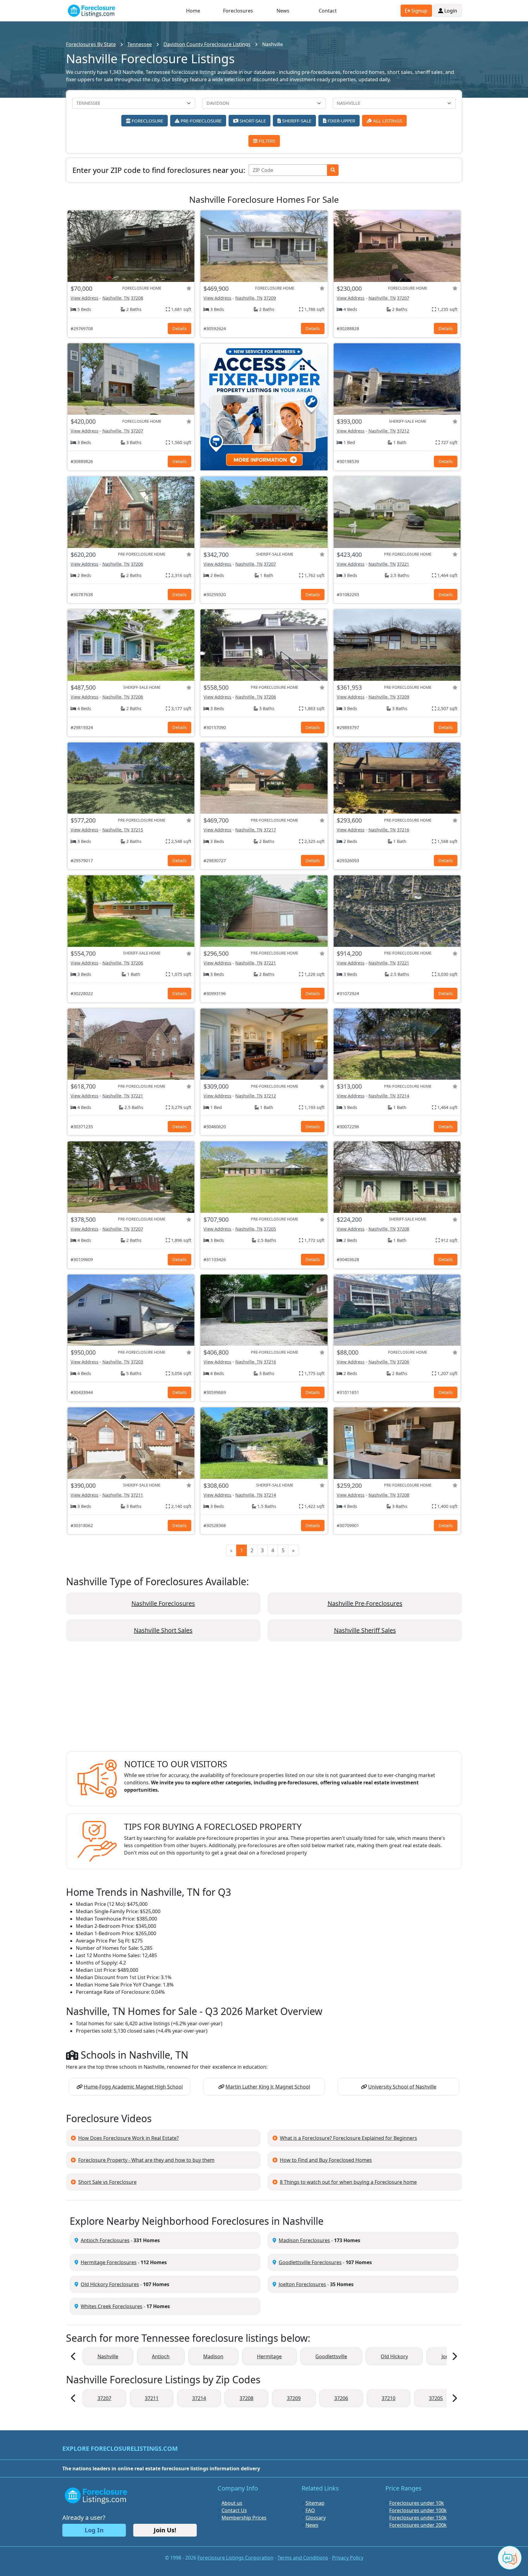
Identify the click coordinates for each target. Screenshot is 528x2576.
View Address (84, 298)
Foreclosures (238, 11)
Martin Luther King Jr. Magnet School (268, 2087)
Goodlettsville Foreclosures (310, 2262)
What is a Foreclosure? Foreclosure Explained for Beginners (348, 2138)
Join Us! (165, 2530)
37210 (389, 2398)
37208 (137, 298)
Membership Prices (244, 2518)
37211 (137, 1495)
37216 (403, 830)
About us (232, 2503)
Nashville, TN (116, 298)
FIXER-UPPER (341, 121)
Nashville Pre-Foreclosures (365, 1603)
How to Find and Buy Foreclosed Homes (326, 2160)
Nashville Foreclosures (163, 1603)
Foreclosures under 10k (417, 2503)
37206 (137, 564)
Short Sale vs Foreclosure (107, 2182)
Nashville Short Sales (163, 1630)
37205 (270, 1229)
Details (180, 328)
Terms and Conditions (303, 2558)
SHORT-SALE (252, 121)
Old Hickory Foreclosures (110, 2284)
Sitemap (315, 2503)
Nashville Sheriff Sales (365, 1630)
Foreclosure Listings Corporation (235, 2558)
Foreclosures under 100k (418, 2510)
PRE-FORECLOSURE (200, 121)
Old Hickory (394, 2356)
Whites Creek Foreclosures (112, 2306)
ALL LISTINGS (387, 121)
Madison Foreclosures (304, 2240)
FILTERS (266, 141)
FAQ (310, 2510)
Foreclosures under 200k (418, 2525)
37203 (137, 1362)
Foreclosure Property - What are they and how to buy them (146, 2160)
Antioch (161, 2356)
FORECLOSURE (147, 121)
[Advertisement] (264, 1701)
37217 (270, 830)
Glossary (316, 2518)
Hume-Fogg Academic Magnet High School (133, 2087)
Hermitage (269, 2356)
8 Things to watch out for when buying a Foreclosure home (348, 2182)
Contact (328, 11)
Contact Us (234, 2510)
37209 (270, 298)
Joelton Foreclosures (302, 2284)
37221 (403, 564)
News (283, 11)
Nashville (108, 2356)
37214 (403, 1096)
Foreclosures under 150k (418, 2518)
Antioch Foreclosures (105, 2240)
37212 (403, 431)
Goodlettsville (331, 2356)
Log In (94, 2530)
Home (193, 11)
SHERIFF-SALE (296, 121)
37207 (403, 298)
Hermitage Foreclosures (109, 2262)
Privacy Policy (348, 2558)
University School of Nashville (402, 2087)
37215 (137, 830)
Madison (213, 2356)
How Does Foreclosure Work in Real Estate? (128, 2138)
